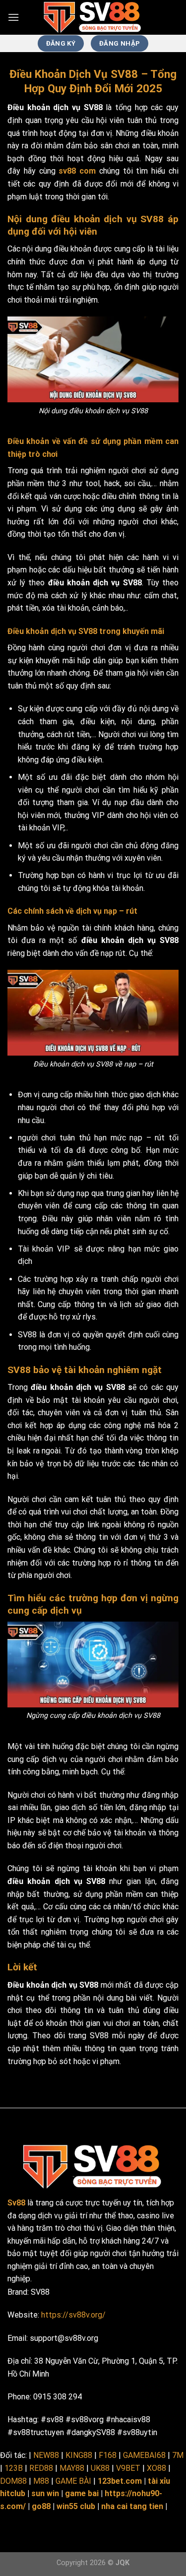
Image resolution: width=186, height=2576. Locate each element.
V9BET (128, 2468)
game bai (82, 2493)
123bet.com (120, 2481)
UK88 (100, 2468)
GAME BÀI (73, 2481)
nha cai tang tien (132, 2506)
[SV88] (93, 17)
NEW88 (46, 2455)
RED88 (41, 2468)
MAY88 (72, 2468)
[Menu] (13, 17)
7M (178, 2455)
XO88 (156, 2468)
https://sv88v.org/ (73, 2315)
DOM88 (13, 2481)
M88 (41, 2481)
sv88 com (77, 171)
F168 (108, 2455)
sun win (45, 2493)
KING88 (79, 2455)
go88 (41, 2506)
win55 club (76, 2506)
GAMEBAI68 (144, 2455)
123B (14, 2468)
